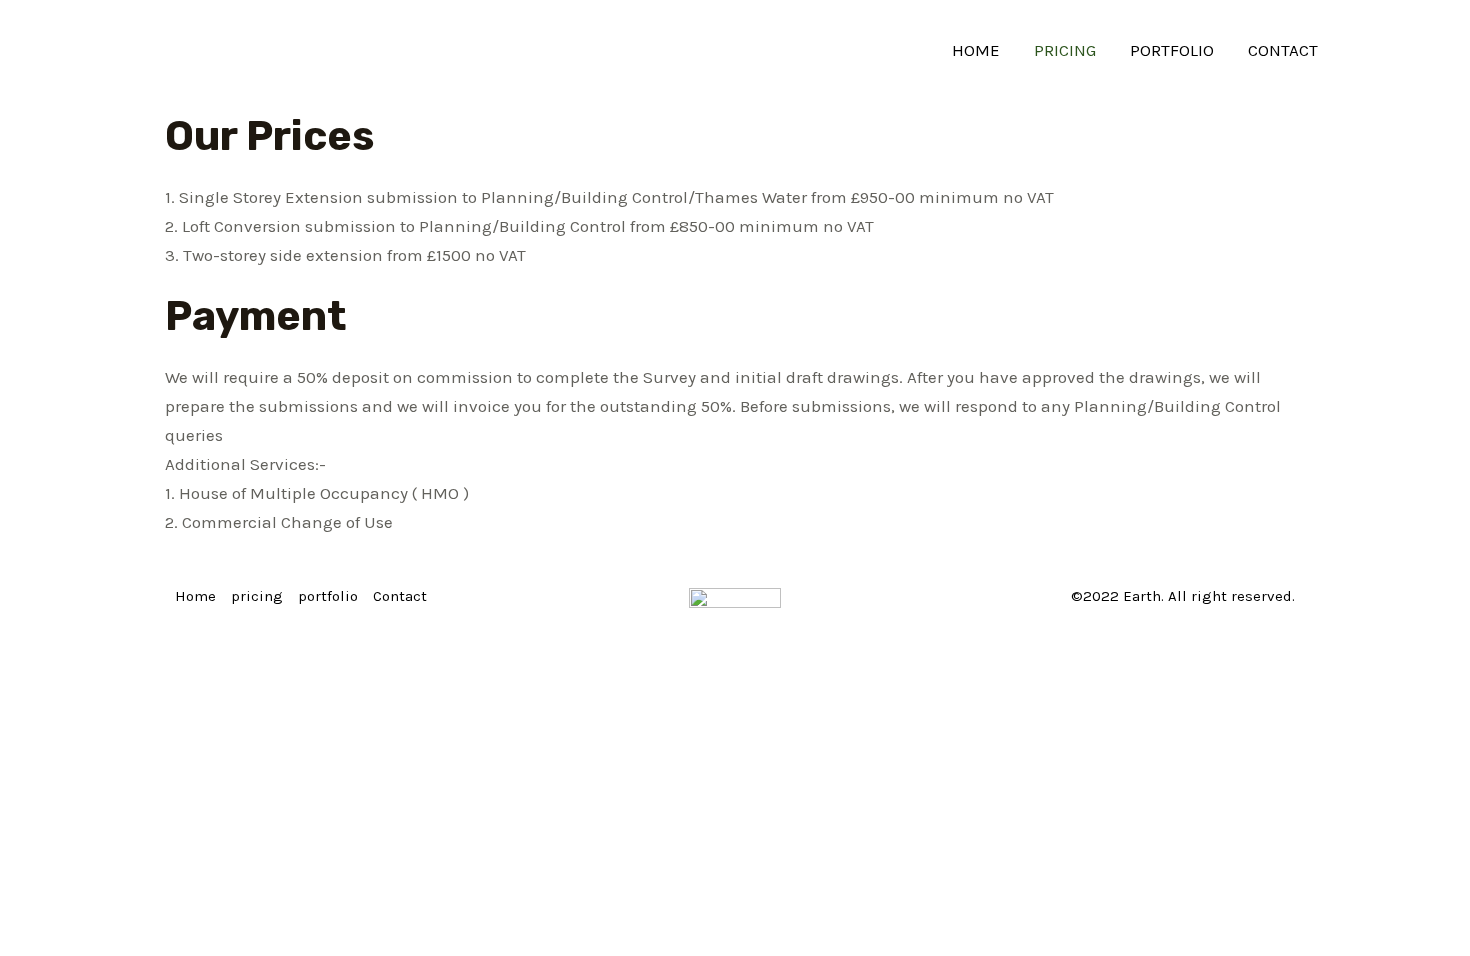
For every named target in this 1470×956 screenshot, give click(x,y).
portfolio (1172, 50)
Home (976, 50)
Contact (1283, 50)
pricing (1065, 50)
